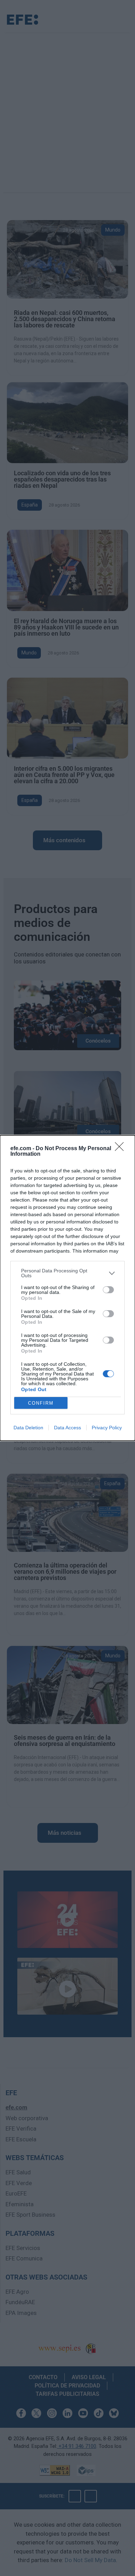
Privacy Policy (107, 1428)
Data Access (67, 1428)
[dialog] (67, 1288)
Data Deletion (28, 1428)
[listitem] (67, 1273)
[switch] (108, 1290)
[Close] (121, 1149)
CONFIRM (41, 1403)
